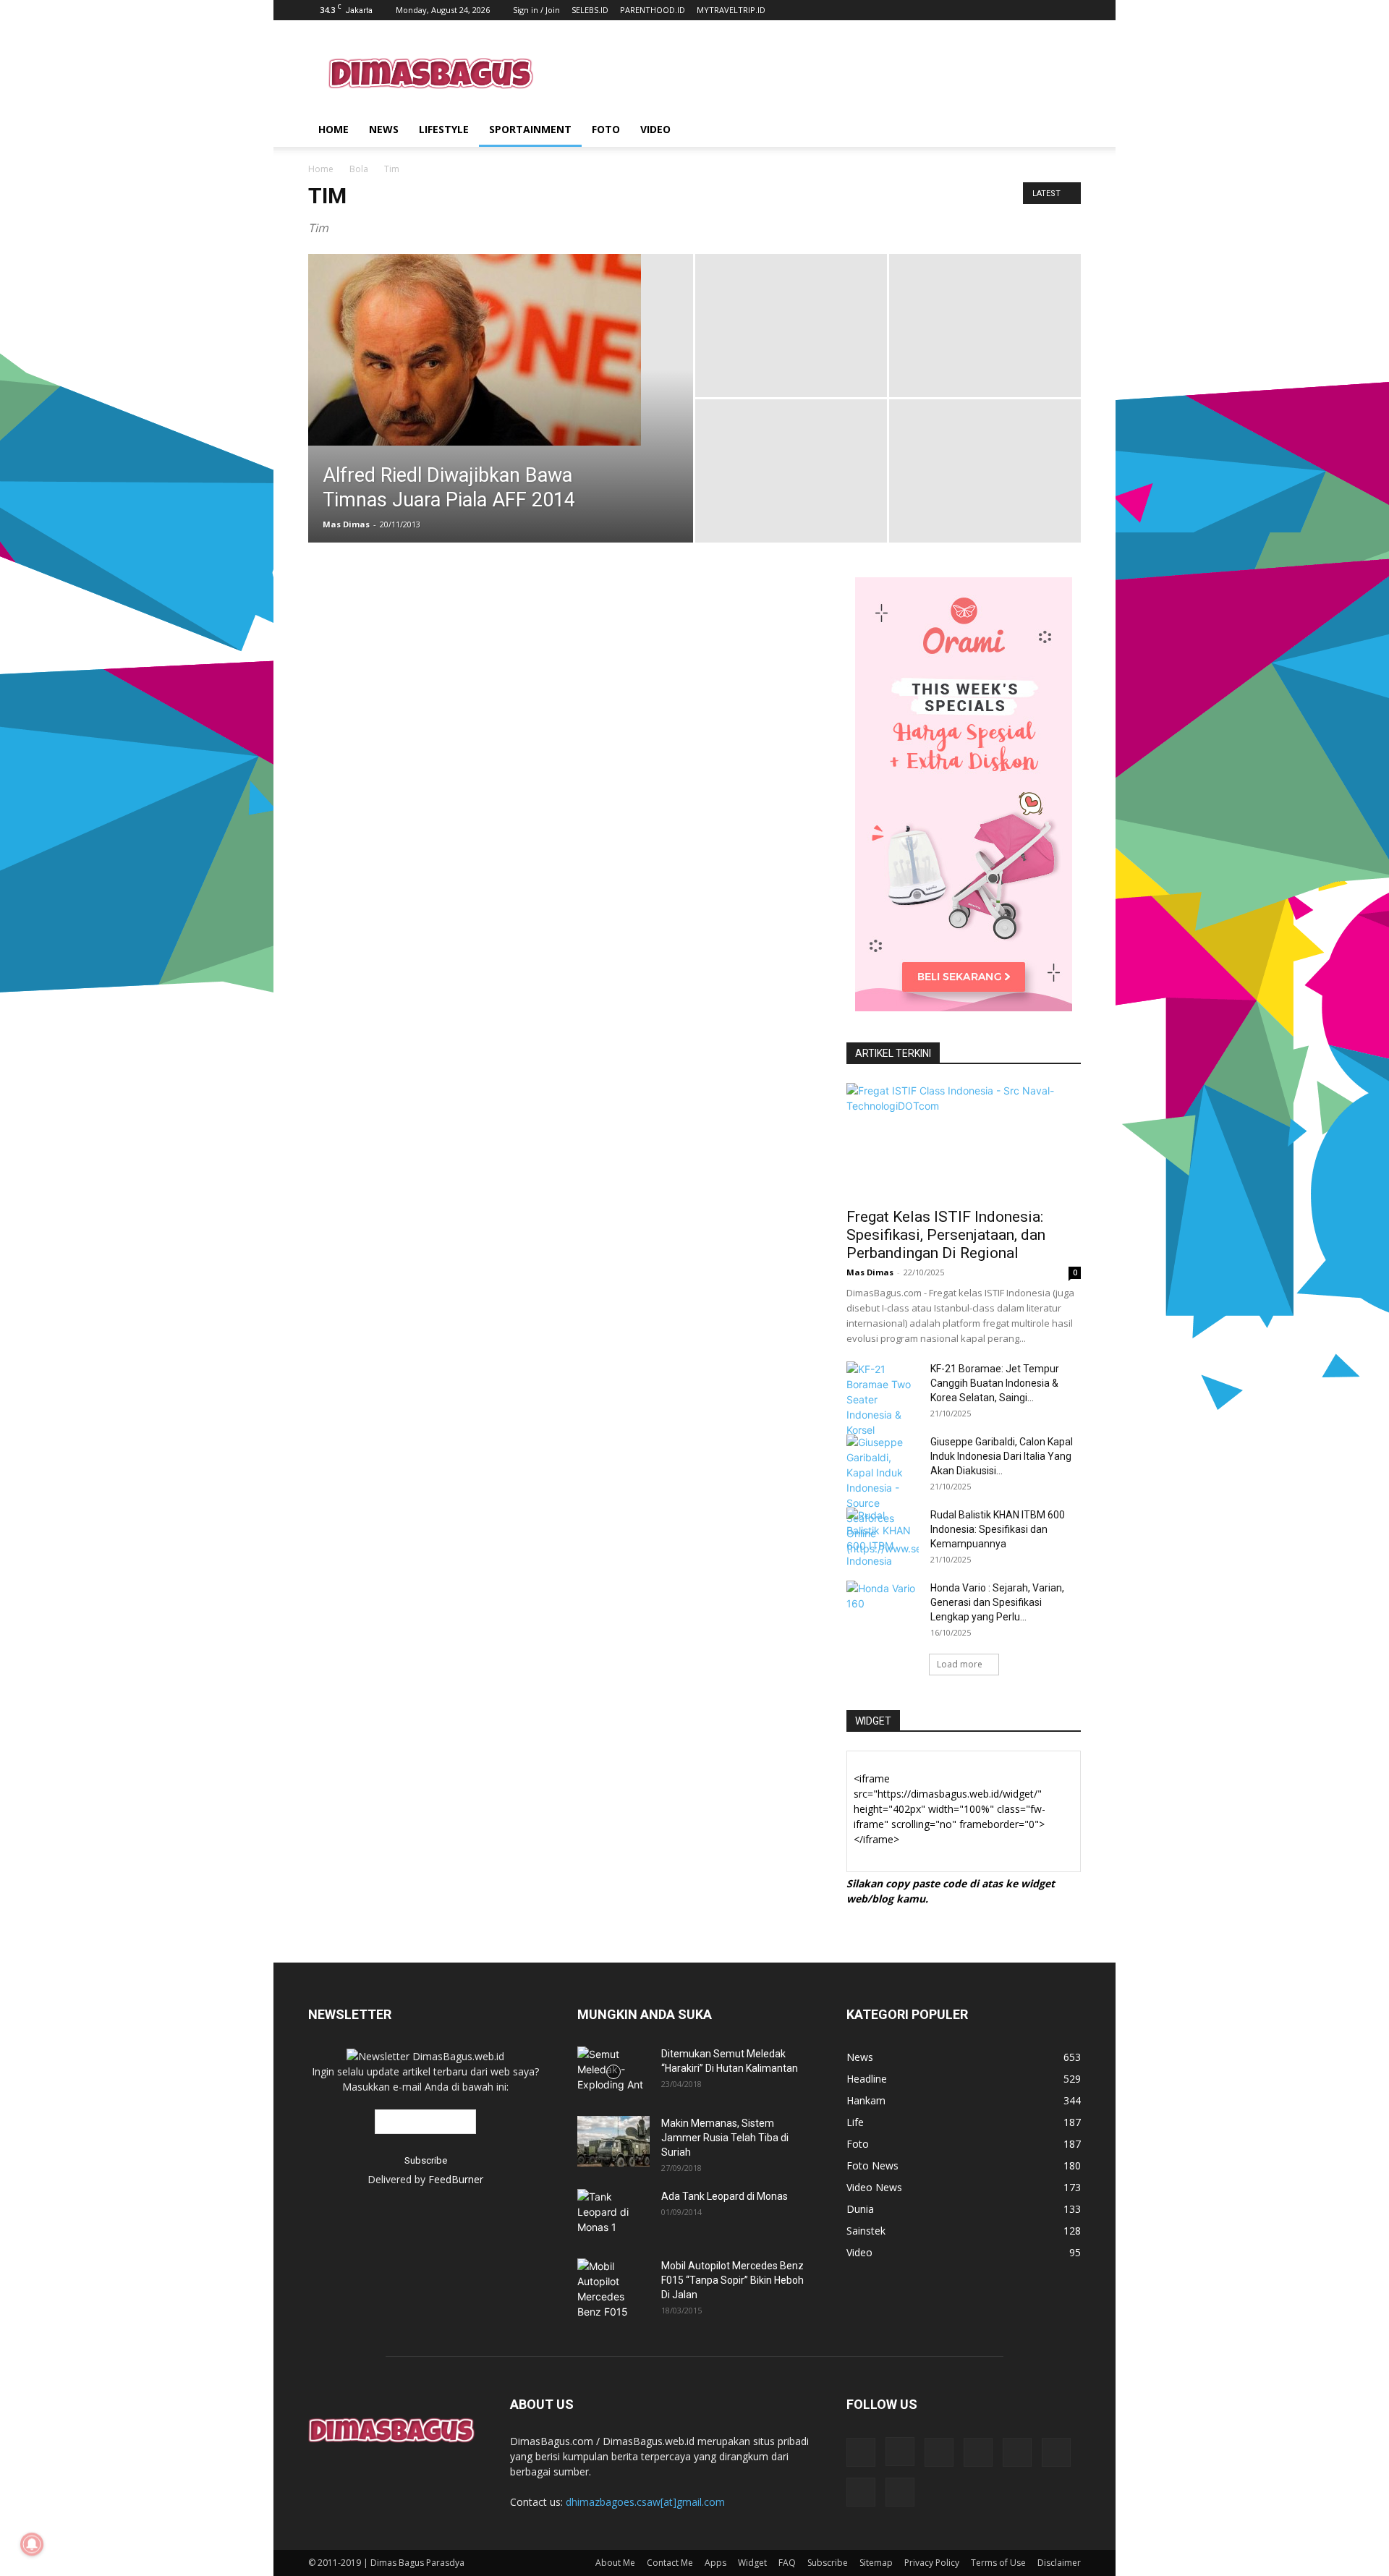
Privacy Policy (932, 2563)
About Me (615, 2563)
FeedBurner (456, 2179)
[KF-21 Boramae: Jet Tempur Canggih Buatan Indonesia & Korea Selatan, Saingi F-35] (883, 1399)
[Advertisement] (817, 73)
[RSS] (978, 2452)
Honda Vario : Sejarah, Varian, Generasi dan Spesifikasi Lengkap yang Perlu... (997, 1602)
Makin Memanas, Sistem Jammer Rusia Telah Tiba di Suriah (725, 2138)
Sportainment (530, 129)
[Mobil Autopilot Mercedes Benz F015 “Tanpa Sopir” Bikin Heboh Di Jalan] (613, 2289)
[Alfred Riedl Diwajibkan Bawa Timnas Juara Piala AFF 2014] (501, 350)
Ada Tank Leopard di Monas (725, 2196)
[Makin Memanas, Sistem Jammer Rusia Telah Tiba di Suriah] (613, 2141)
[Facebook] (861, 2452)
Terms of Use (998, 2563)
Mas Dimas (346, 524)
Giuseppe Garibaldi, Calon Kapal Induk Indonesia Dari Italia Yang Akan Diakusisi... (1002, 1456)
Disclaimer (1059, 2563)
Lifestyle (444, 129)
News (384, 129)
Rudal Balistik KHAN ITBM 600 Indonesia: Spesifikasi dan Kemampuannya (998, 1529)
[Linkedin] (939, 2452)
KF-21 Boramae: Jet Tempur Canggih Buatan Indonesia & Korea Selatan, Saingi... (995, 1383)
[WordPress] (861, 2492)
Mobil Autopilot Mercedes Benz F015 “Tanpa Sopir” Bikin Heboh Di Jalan (732, 2280)
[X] (1056, 2452)
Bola (359, 169)
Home (334, 129)
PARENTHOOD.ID (653, 10)
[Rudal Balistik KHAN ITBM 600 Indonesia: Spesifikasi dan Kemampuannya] (883, 1538)
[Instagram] (900, 2452)
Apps (715, 2563)
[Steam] (1017, 2452)
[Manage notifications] (32, 2544)
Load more (960, 1664)
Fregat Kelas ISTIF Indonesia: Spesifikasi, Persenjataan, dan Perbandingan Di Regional (946, 1235)
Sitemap (876, 2563)
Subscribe (828, 2563)
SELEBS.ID (590, 10)
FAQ (787, 2563)
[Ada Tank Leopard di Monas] (613, 2212)
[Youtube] (900, 2492)
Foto (606, 129)
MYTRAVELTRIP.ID (731, 10)
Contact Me (670, 2563)
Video (655, 129)
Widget (752, 2563)
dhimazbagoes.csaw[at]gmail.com (645, 2502)
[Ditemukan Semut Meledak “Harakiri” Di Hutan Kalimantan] (613, 2072)
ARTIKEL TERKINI (893, 1053)
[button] (1063, 131)
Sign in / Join (536, 10)
